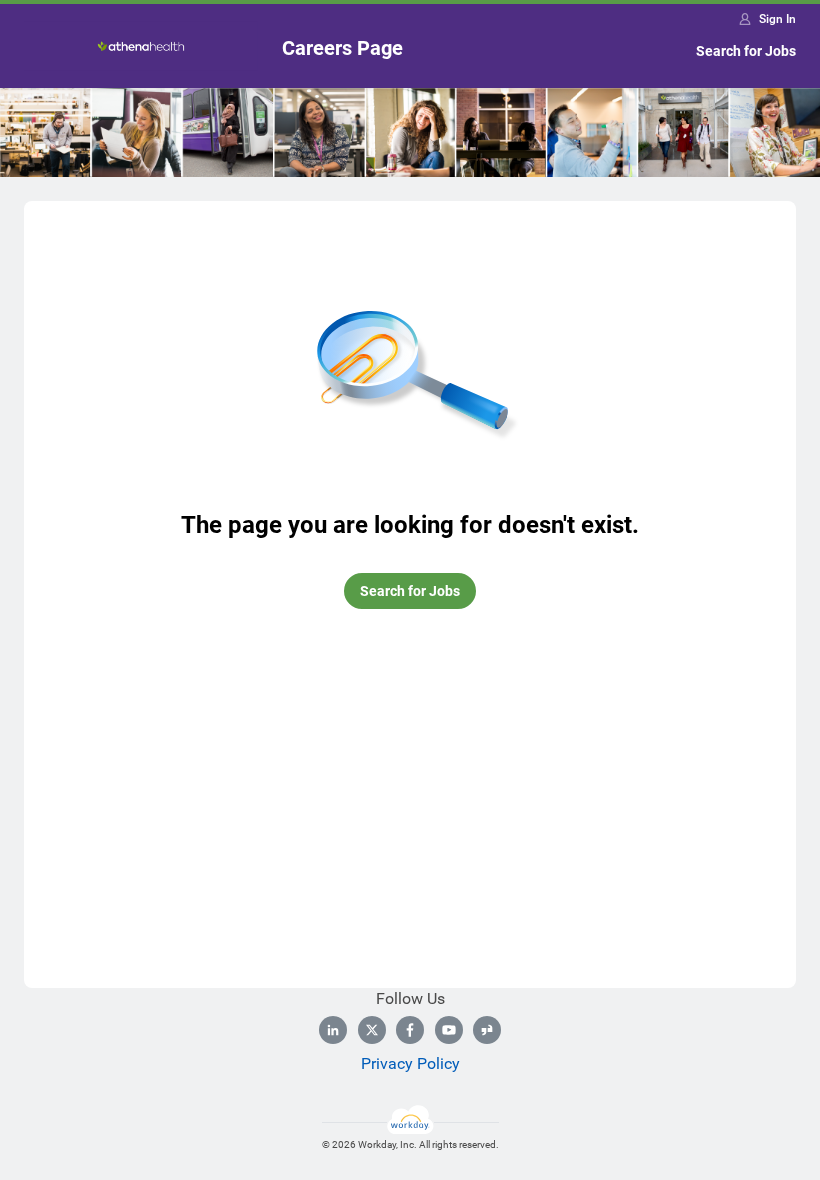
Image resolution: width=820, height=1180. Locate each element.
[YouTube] (449, 1030)
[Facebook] (410, 1030)
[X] (372, 1030)
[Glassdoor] (487, 1030)
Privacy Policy (410, 1063)
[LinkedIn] (333, 1030)
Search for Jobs (746, 51)
